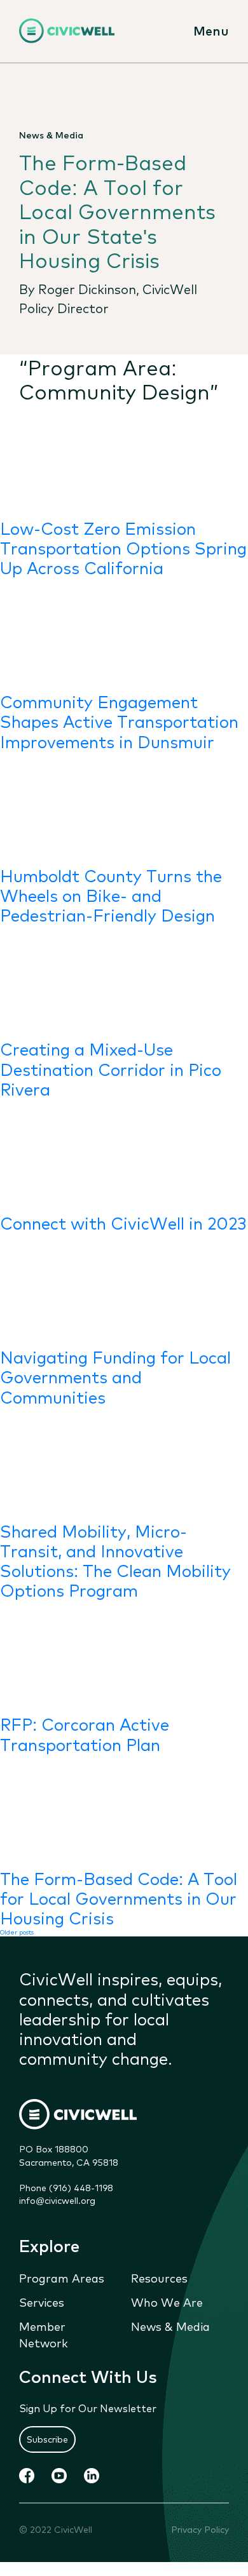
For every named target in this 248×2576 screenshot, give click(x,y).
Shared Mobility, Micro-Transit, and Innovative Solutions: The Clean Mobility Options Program (115, 1560)
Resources (159, 2277)
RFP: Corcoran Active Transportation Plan (85, 1733)
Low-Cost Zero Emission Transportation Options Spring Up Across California (123, 547)
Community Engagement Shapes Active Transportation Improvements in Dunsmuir (119, 721)
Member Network (44, 2334)
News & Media (170, 2326)
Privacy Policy (200, 2529)
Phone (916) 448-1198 (66, 2187)
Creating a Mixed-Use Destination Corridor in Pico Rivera (111, 1068)
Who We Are (167, 2302)
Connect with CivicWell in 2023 (123, 1222)
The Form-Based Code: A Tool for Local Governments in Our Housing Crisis (119, 1897)
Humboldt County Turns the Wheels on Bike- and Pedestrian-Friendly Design (111, 895)
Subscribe (47, 2439)
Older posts (17, 1932)
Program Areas (62, 2277)
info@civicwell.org (57, 2200)
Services (42, 2302)
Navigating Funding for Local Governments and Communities (115, 1376)
